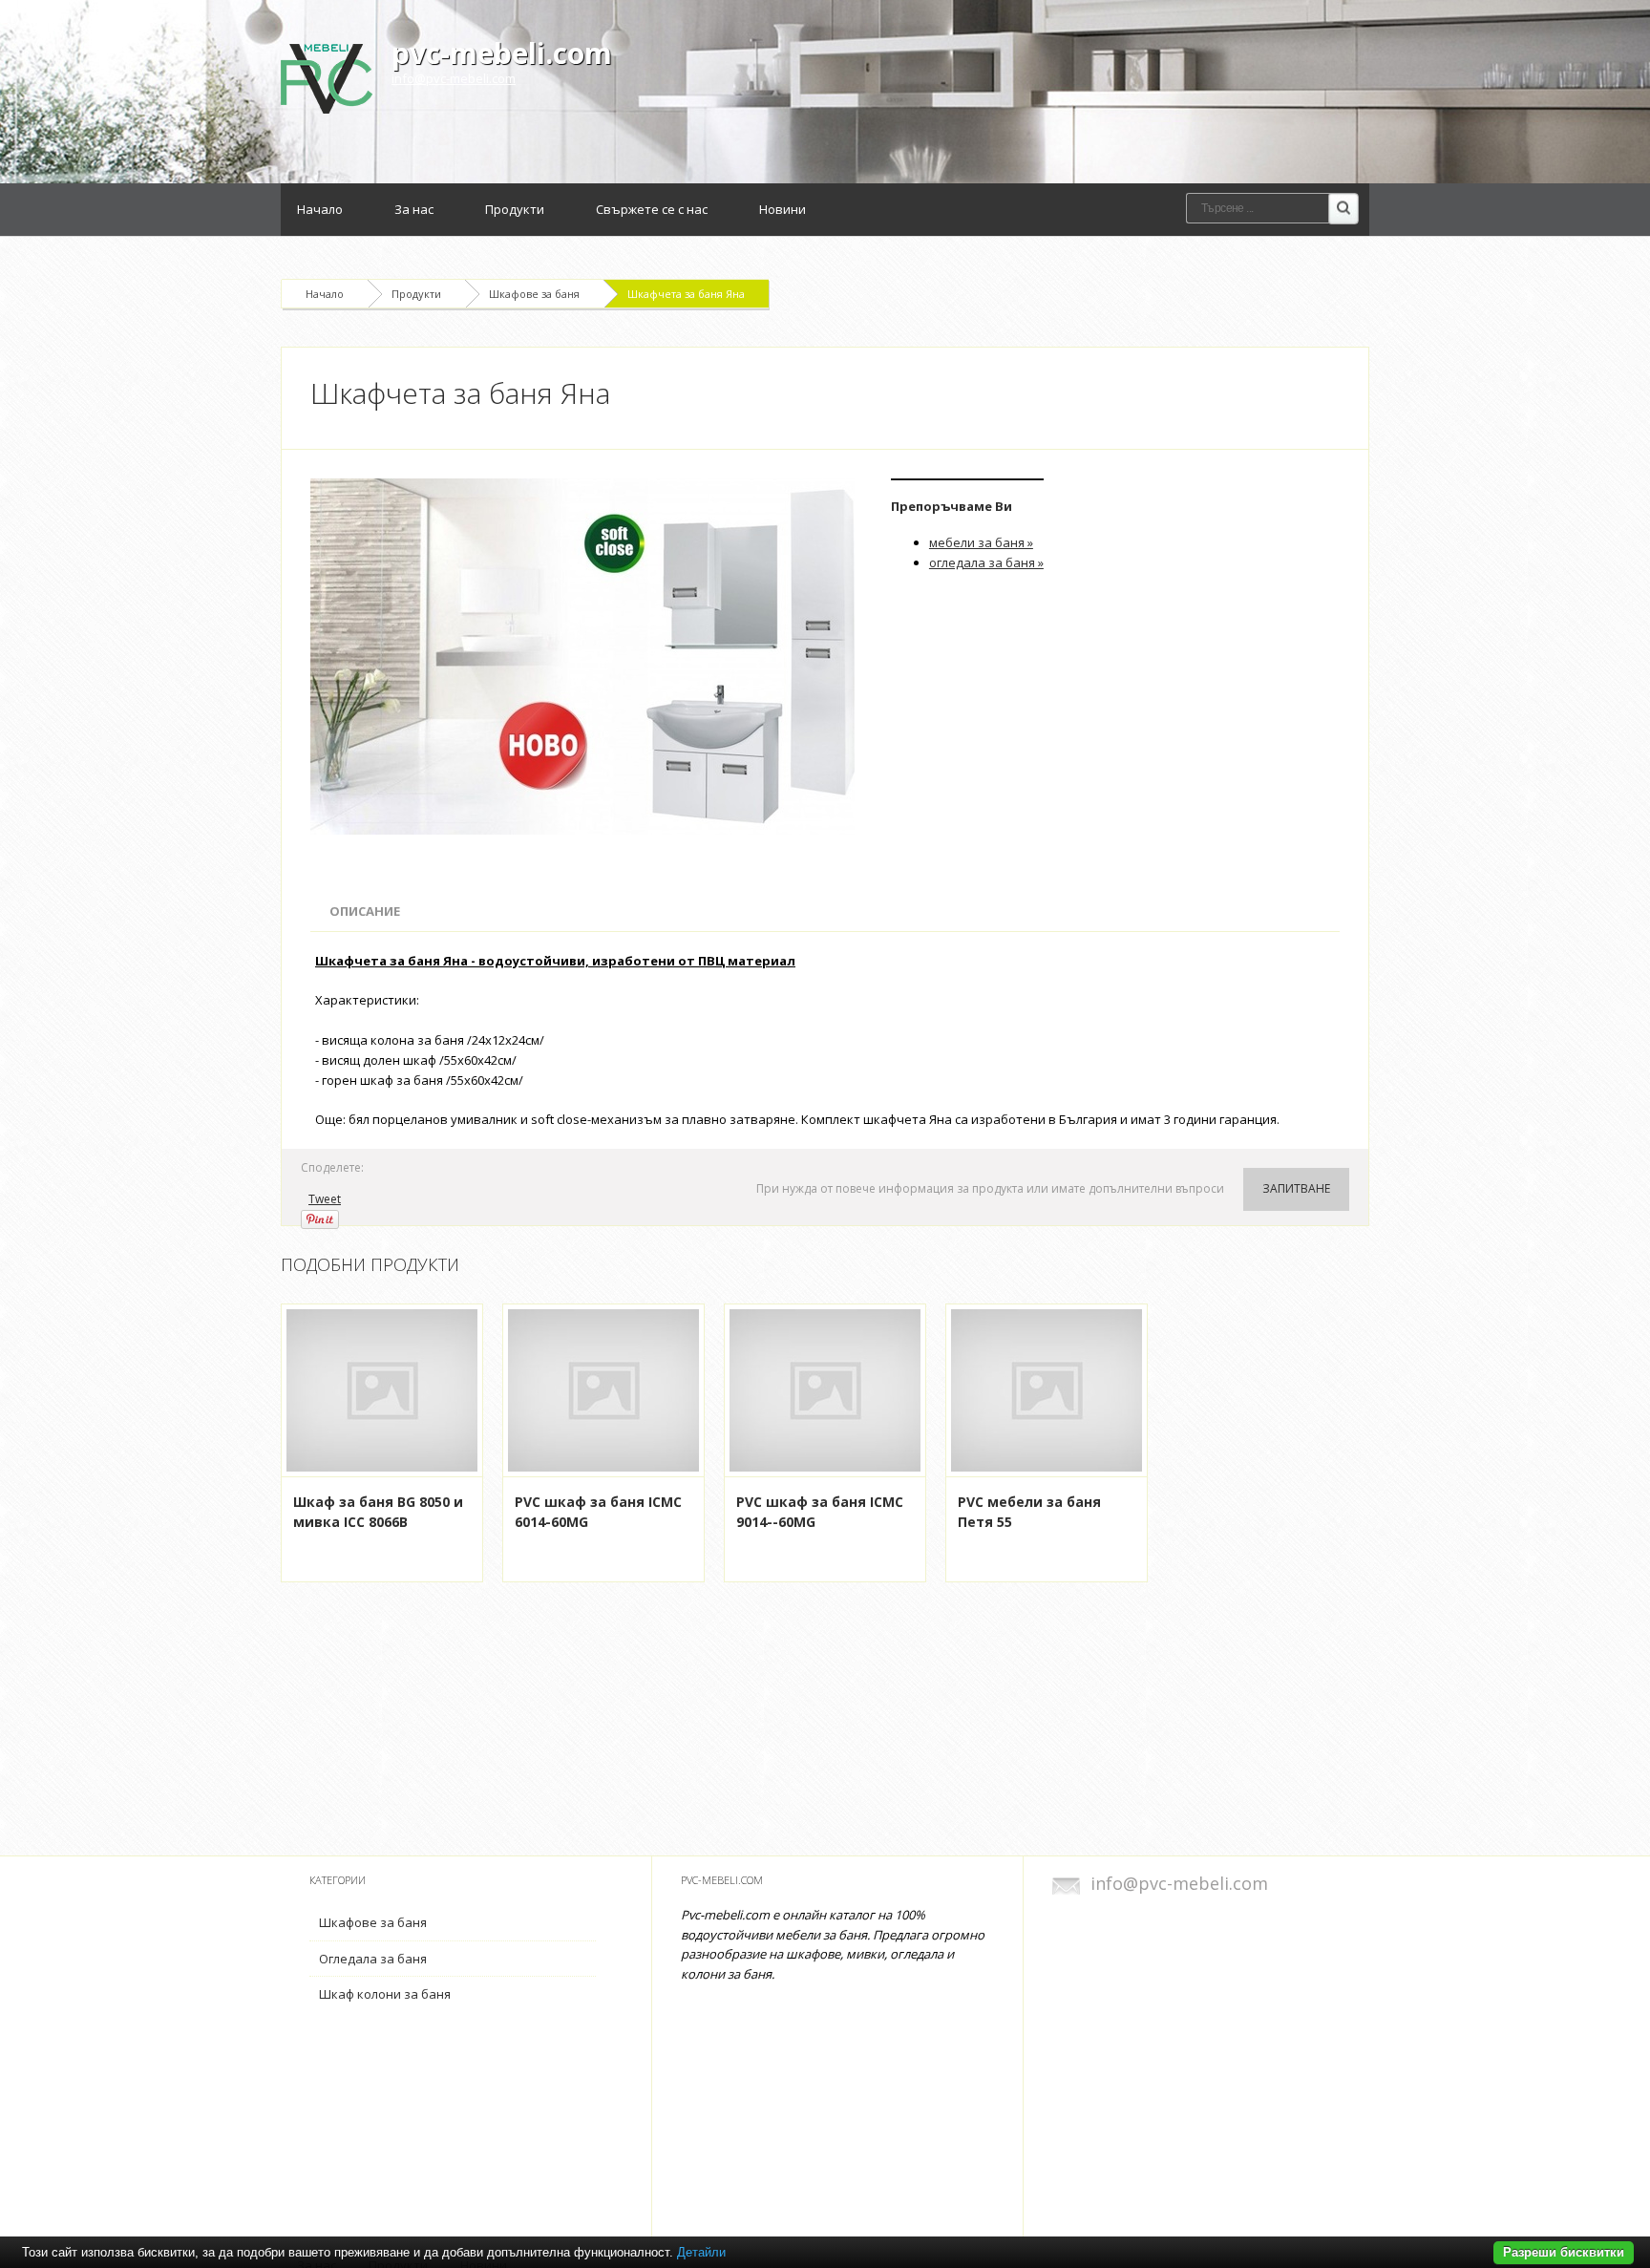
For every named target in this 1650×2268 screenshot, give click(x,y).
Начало (320, 209)
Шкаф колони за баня (385, 1994)
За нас (414, 209)
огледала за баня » (986, 562)
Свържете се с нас (652, 209)
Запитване (1296, 1188)
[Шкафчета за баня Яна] (586, 657)
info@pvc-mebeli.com (454, 78)
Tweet (325, 1199)
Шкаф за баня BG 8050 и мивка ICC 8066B (378, 1512)
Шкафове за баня (534, 294)
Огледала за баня (373, 1959)
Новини (783, 209)
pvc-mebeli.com (502, 53)
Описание (365, 911)
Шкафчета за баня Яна (686, 294)
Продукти (515, 209)
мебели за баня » (981, 542)
